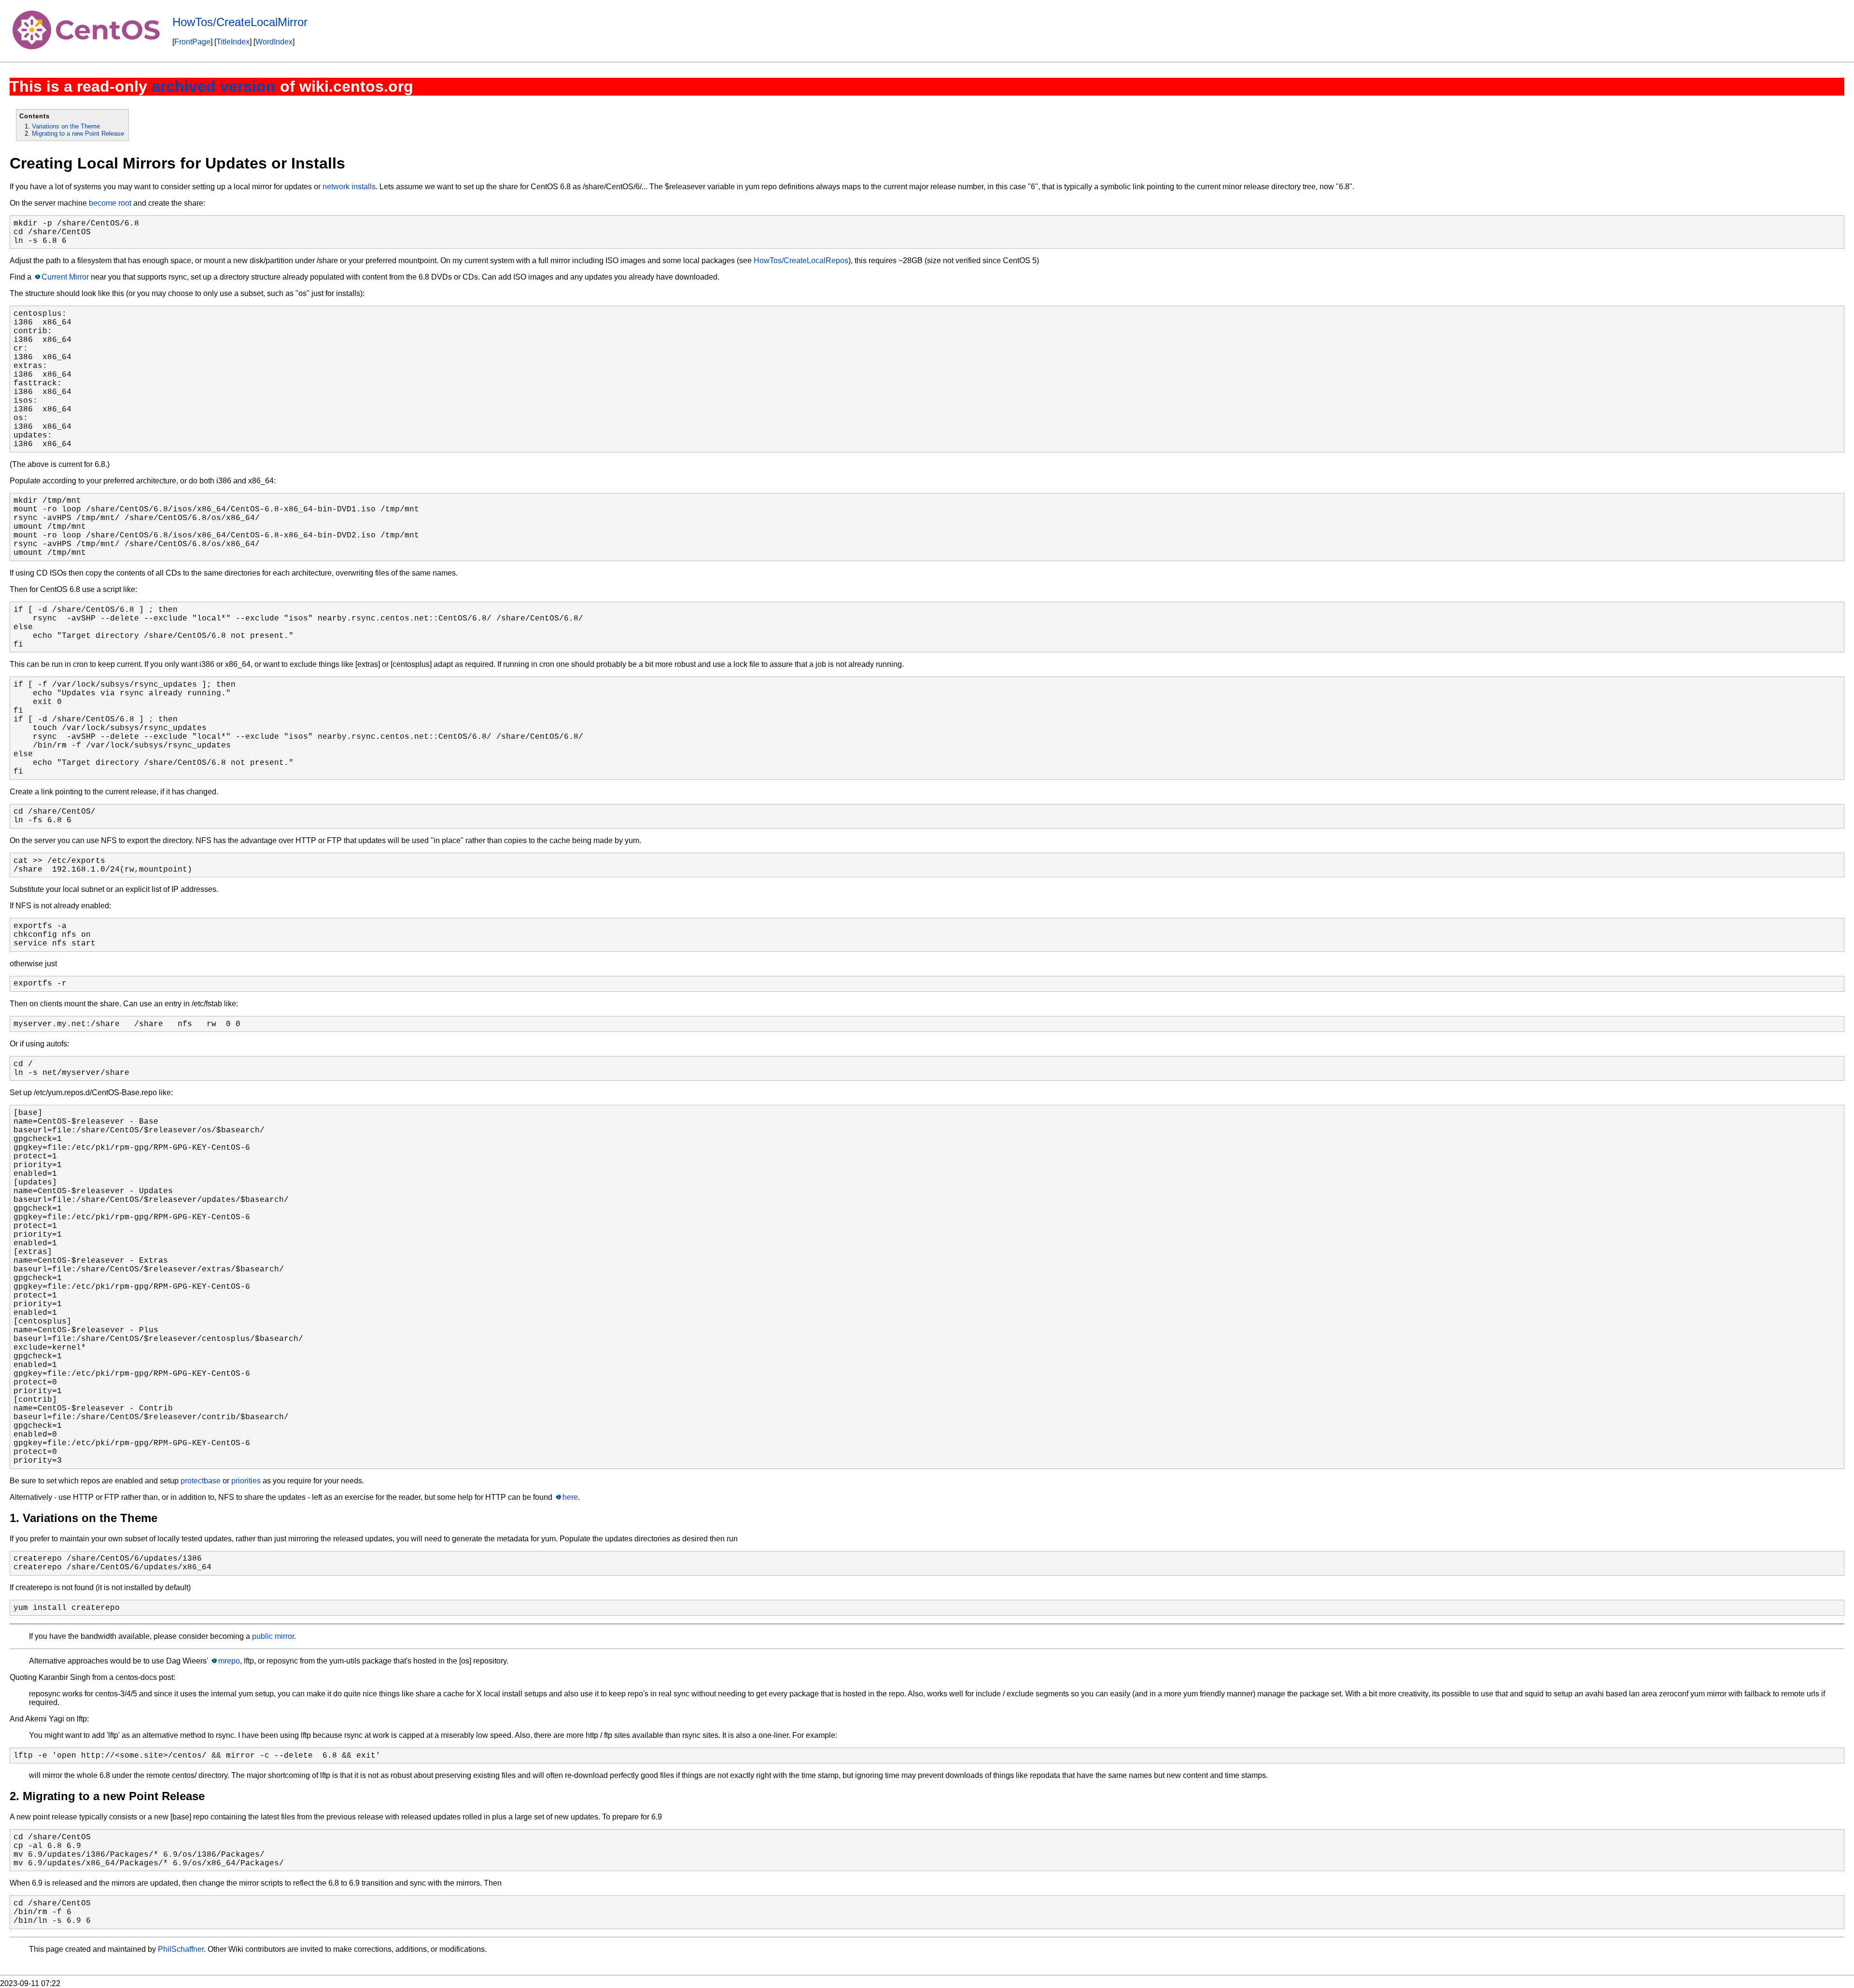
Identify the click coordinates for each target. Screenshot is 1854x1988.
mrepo (229, 1661)
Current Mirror (65, 277)
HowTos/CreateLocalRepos (801, 261)
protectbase (201, 1481)
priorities (246, 1481)
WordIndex (274, 42)
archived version (214, 86)
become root (110, 203)
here (570, 1497)
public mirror (273, 1636)
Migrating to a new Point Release (78, 134)
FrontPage (192, 42)
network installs (349, 187)
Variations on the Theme (66, 126)
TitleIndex (233, 42)
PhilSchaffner (181, 1949)
